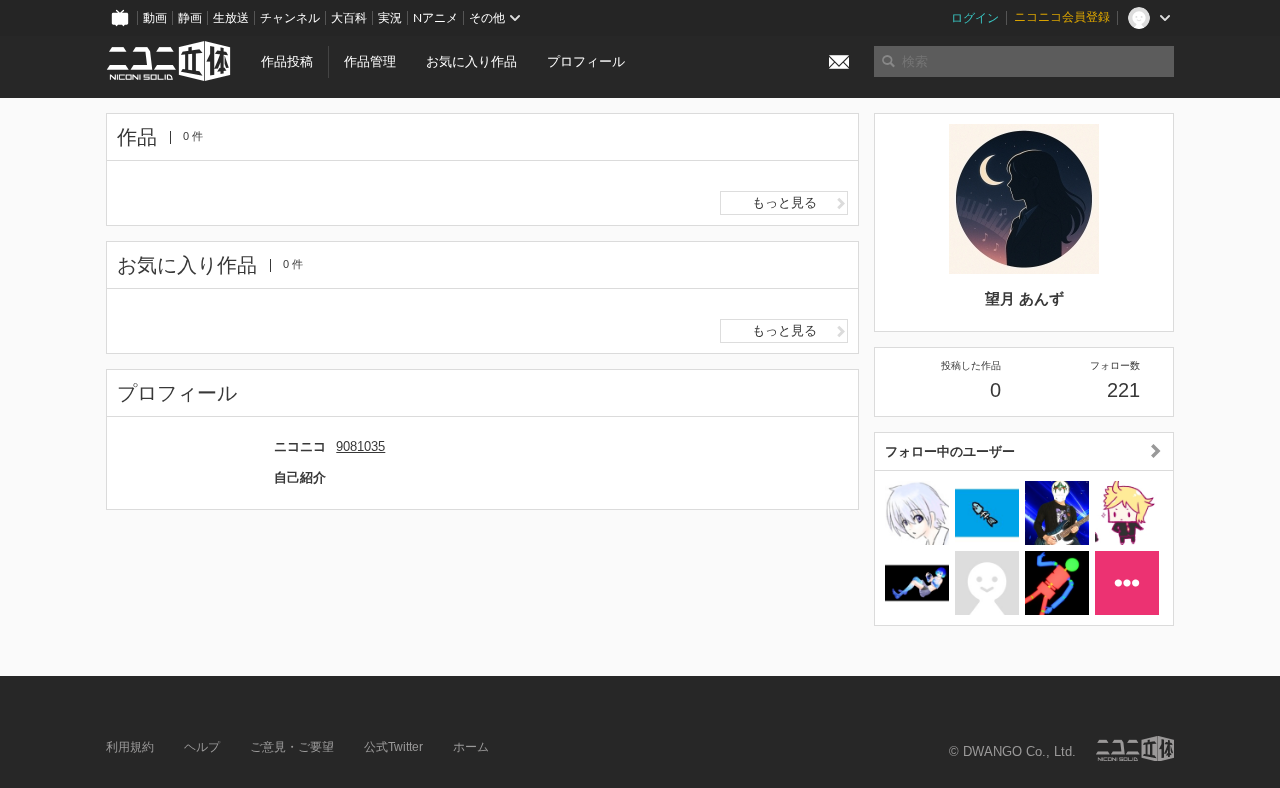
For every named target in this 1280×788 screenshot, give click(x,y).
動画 (155, 18)
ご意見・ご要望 (292, 747)
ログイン (975, 18)
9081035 (360, 446)
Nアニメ (435, 18)
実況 (390, 18)
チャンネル (290, 18)
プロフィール (586, 61)
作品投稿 (287, 61)
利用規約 (130, 747)
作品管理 (370, 61)
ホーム (471, 747)
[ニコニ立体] (1135, 748)
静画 (190, 18)
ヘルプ (202, 747)
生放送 (231, 18)
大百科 (349, 18)
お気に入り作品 (471, 61)
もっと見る (784, 202)
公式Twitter (393, 747)
